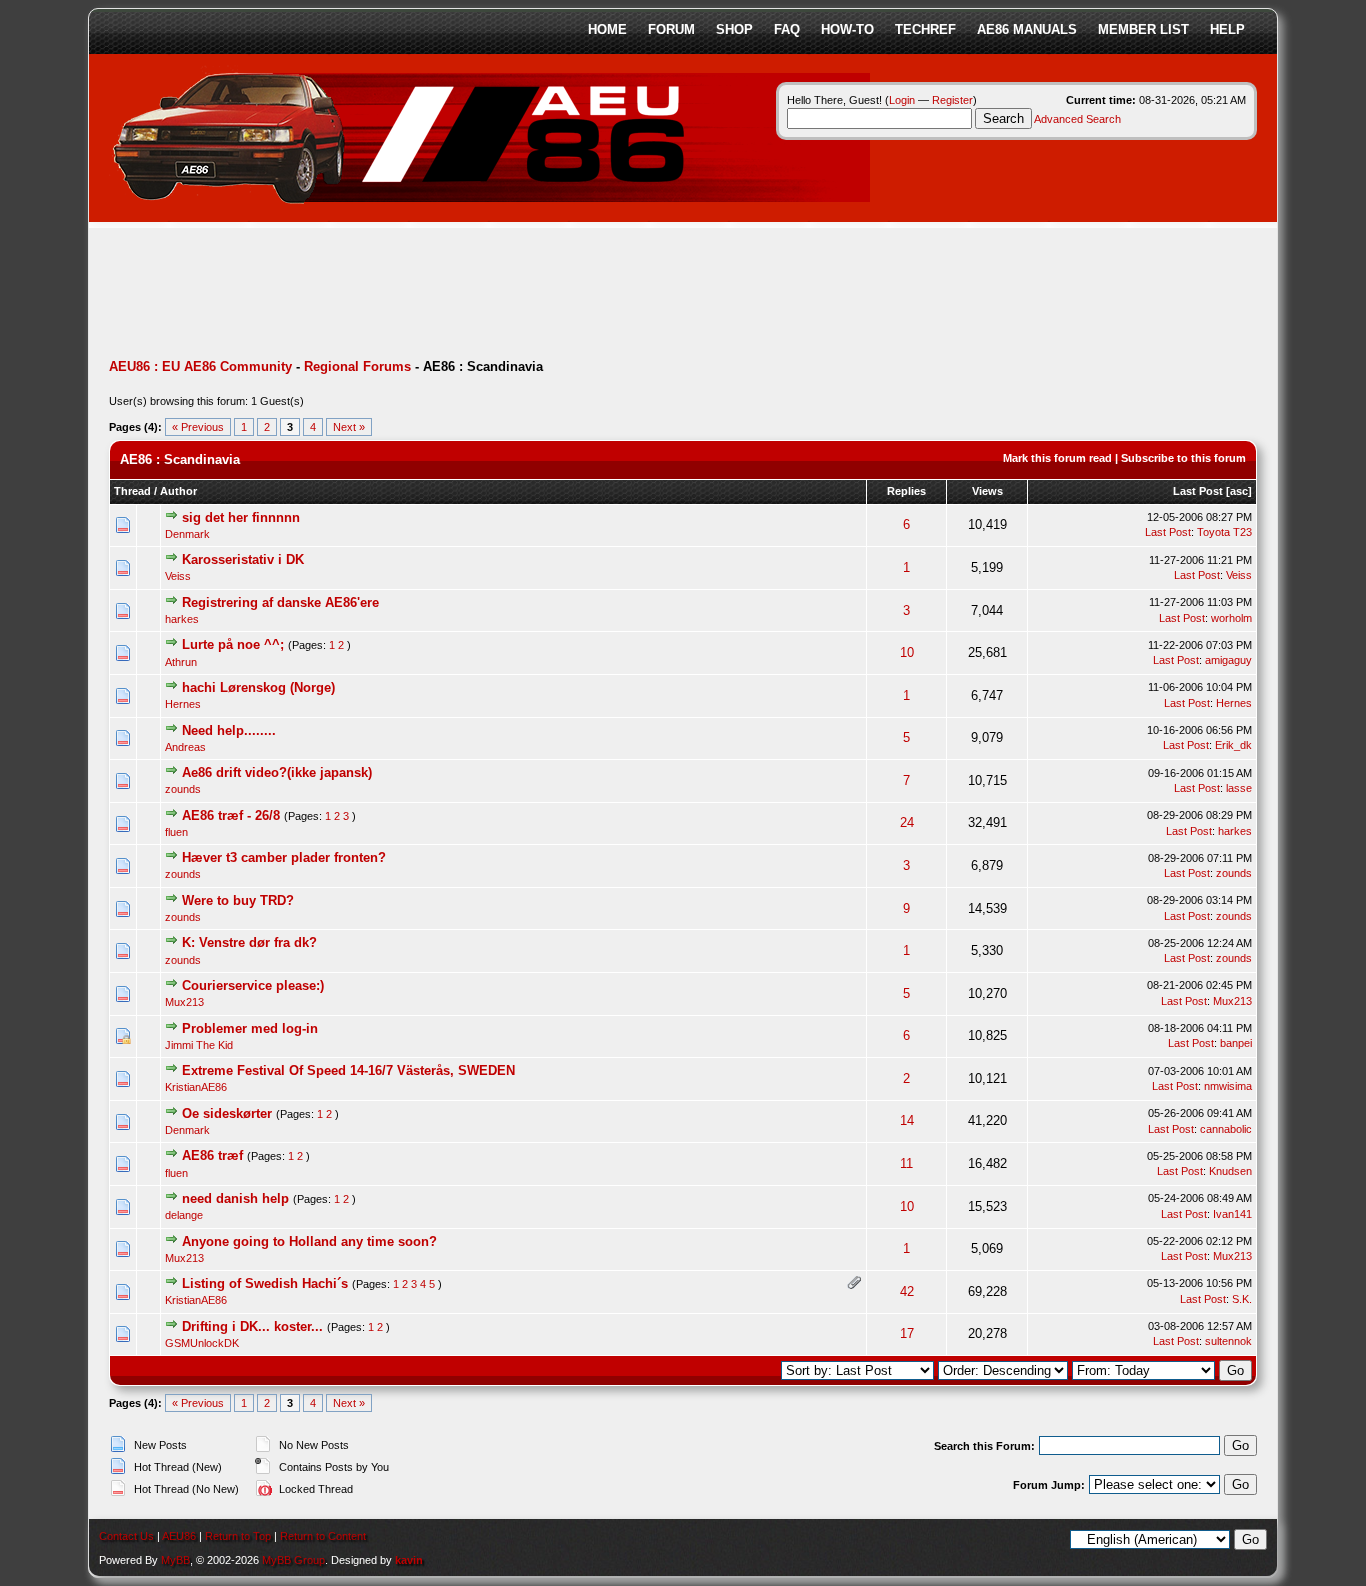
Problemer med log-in (250, 1028)
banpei (1236, 1043)
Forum (671, 29)
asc (1239, 491)
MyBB (175, 1560)
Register (952, 100)
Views (987, 491)
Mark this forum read (1057, 458)
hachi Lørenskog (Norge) (258, 687)
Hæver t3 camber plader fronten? (284, 857)
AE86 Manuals (1027, 29)
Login (902, 100)
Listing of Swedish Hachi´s (265, 1283)
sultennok (1228, 1341)
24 (907, 822)
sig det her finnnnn (241, 517)
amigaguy (1228, 660)
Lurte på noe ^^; (233, 644)
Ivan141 (1232, 1214)
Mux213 (184, 1002)
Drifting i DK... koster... (252, 1326)
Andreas (185, 747)
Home (607, 29)
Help (1227, 29)
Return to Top (238, 1536)
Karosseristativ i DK (243, 559)
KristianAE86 (196, 1087)
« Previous (198, 427)
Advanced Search (1077, 119)
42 (907, 1291)
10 (907, 652)
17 (907, 1333)
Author (178, 491)
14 (907, 1120)
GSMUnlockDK (202, 1343)
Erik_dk (1233, 745)
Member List (1143, 29)
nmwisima (1228, 1086)
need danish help (235, 1198)
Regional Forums (357, 366)
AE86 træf (212, 1155)
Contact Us (126, 1536)
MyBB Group (293, 1560)
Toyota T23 (1224, 532)
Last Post (1198, 491)
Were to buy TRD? (238, 900)
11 (906, 1163)
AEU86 (179, 1536)
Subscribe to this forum (1183, 458)
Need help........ (229, 730)
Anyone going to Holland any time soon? (309, 1241)
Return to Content (323, 1536)
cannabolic (1226, 1129)
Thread (132, 491)
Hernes (183, 704)
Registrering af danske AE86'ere (280, 602)
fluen (176, 832)
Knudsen (1230, 1171)
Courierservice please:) (253, 985)
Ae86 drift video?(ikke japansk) (277, 772)
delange (184, 1215)
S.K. (1242, 1299)
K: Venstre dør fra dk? (249, 942)
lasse (1239, 788)
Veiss (178, 576)
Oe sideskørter (227, 1113)
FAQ (787, 29)
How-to (847, 29)
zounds (183, 789)
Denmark (187, 534)
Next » (349, 427)
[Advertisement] (473, 295)
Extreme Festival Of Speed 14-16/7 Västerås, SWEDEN (348, 1070)
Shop (734, 29)
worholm (1231, 618)
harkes (182, 619)
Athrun (181, 662)
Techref (925, 29)
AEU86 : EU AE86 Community (200, 366)
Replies (906, 491)
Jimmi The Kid (199, 1045)
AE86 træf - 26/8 (231, 815)
